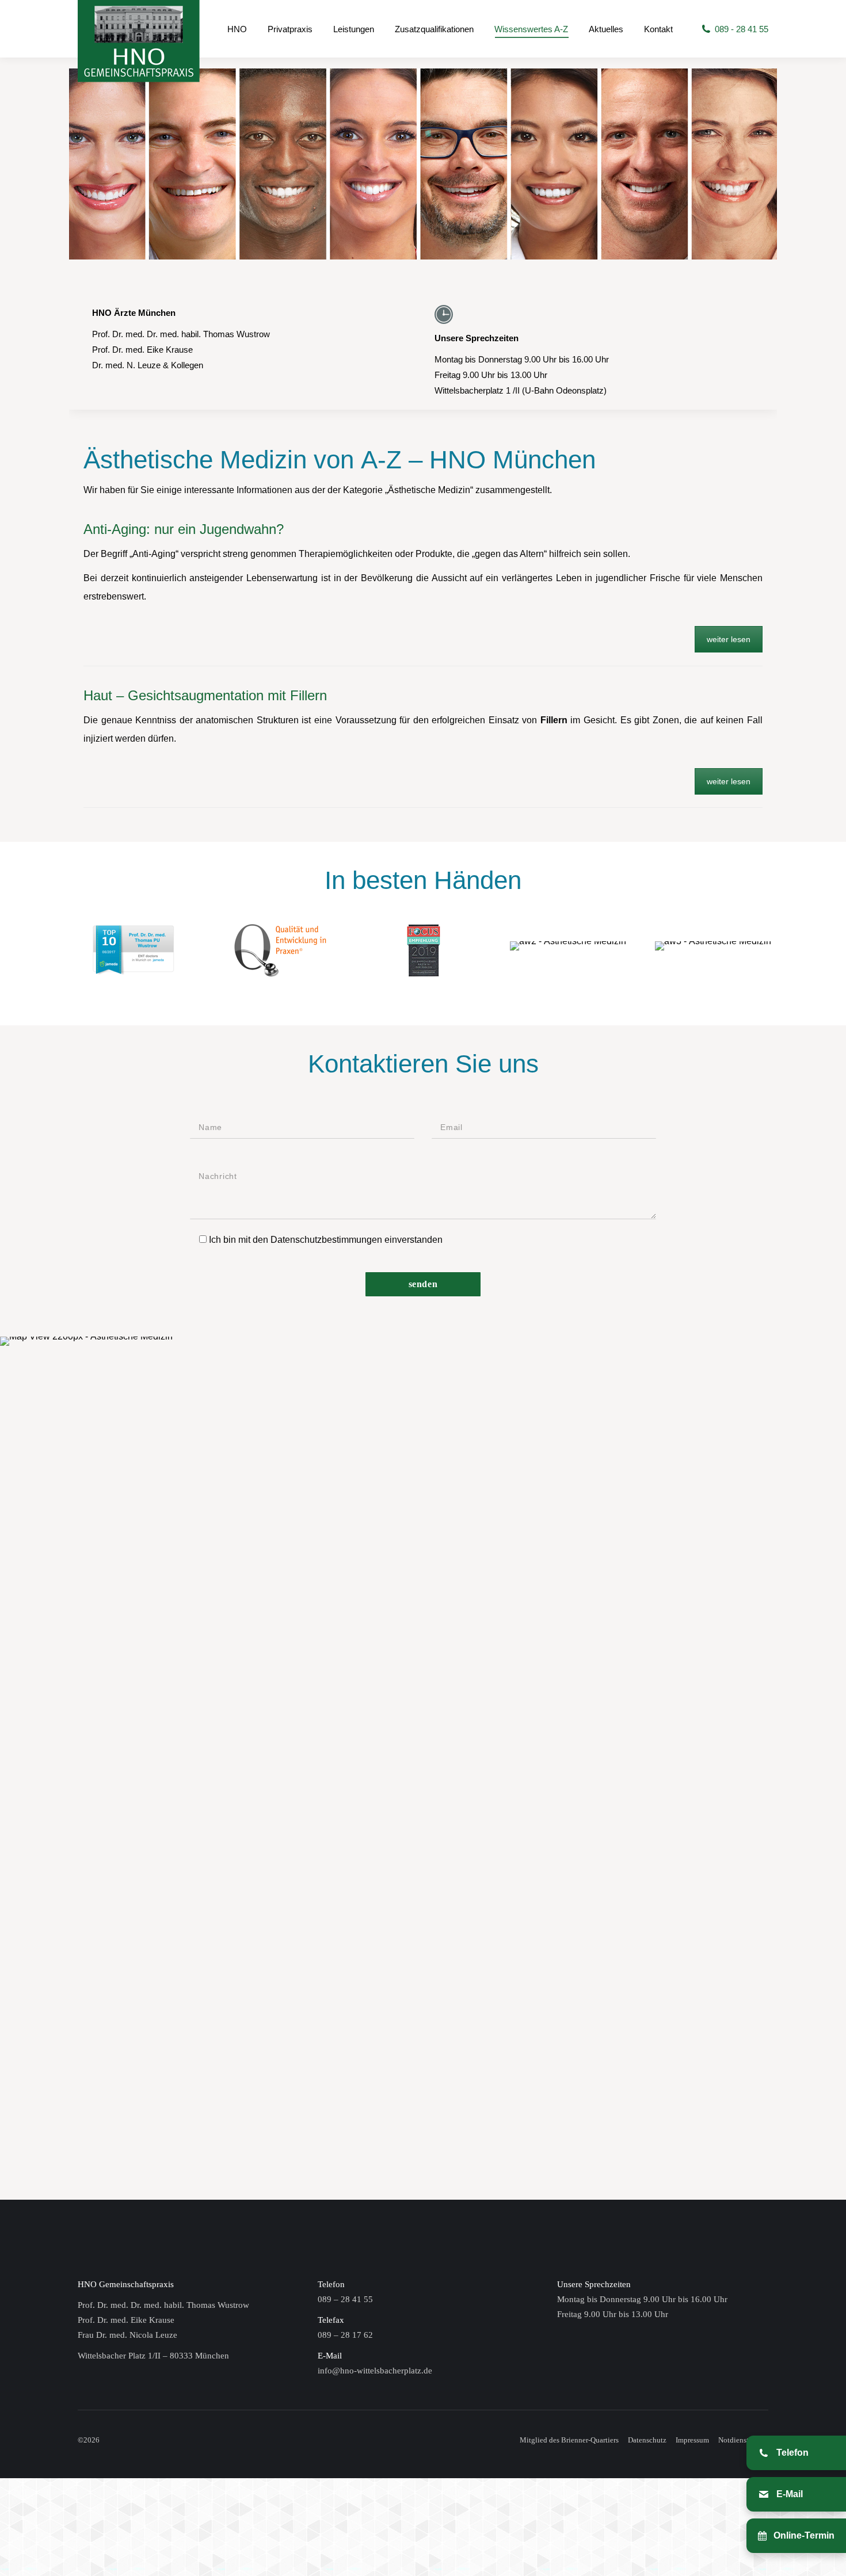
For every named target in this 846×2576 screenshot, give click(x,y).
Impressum (692, 2440)
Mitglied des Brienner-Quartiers (569, 2440)
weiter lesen (729, 639)
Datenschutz (647, 2440)
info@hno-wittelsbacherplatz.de (375, 2371)
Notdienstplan (740, 2440)
